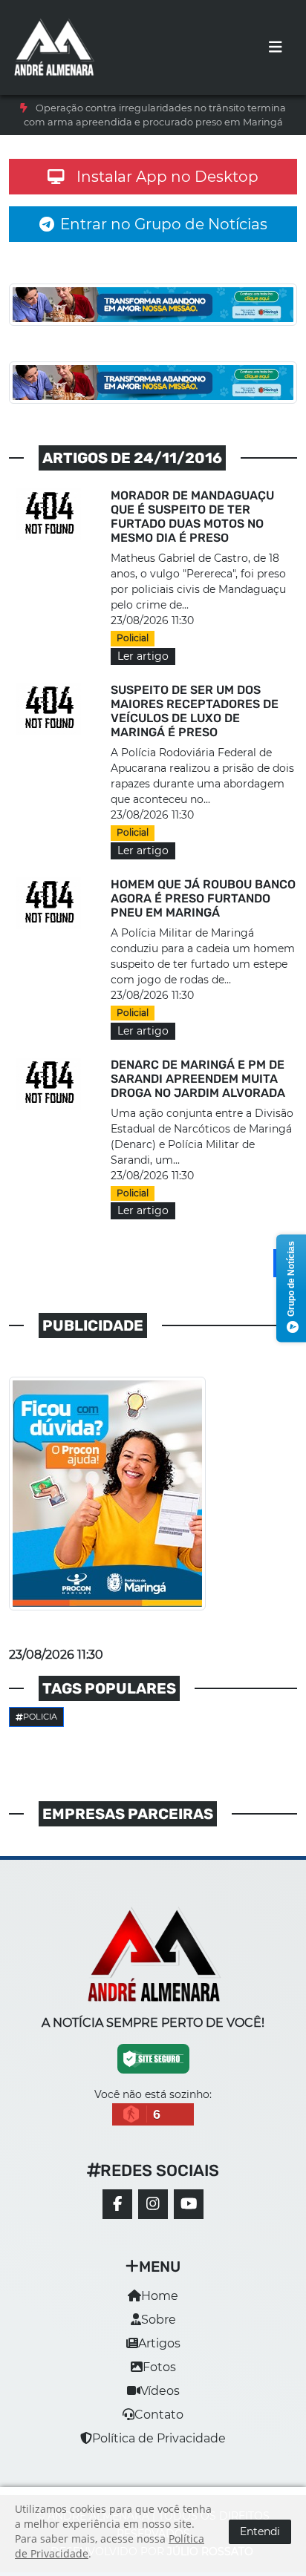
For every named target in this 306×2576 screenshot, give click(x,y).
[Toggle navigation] (276, 47)
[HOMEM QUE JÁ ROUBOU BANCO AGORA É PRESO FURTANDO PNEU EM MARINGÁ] (51, 903)
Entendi (260, 2531)
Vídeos (160, 2391)
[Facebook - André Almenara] (117, 2204)
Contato (159, 2415)
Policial (133, 638)
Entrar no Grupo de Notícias (164, 224)
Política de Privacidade (159, 2438)
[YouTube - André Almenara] (189, 2204)
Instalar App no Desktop (167, 177)
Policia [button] (40, 1717)
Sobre (159, 2320)
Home (160, 2296)
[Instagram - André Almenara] (153, 2204)
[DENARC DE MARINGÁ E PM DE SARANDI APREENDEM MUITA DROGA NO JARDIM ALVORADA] (51, 1083)
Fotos (159, 2367)
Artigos (159, 2343)
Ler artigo (143, 656)
